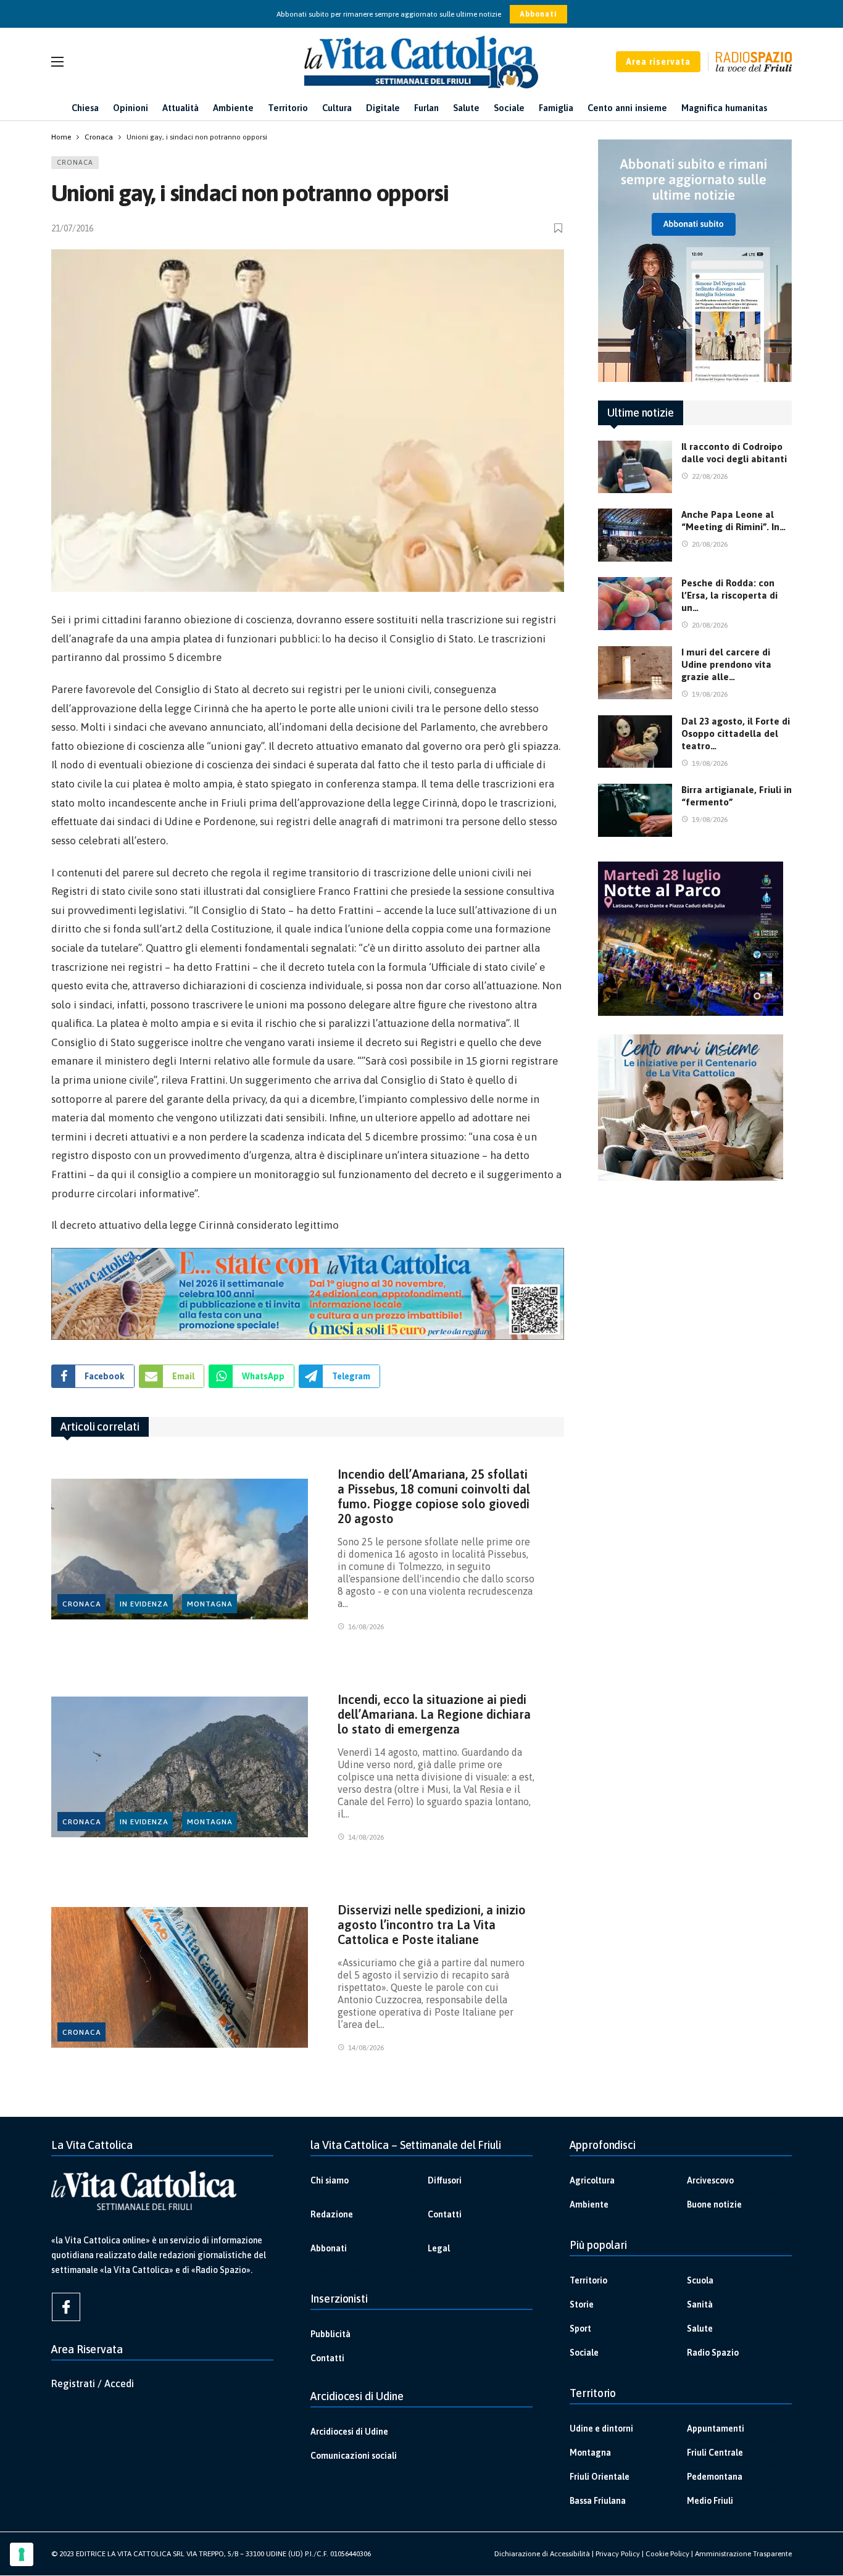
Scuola (700, 2280)
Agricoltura (592, 2180)
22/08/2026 (710, 476)
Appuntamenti (716, 2429)
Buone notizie (714, 2204)
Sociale (584, 2353)
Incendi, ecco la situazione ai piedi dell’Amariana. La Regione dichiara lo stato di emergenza (434, 1714)
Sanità (700, 2304)
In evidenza (144, 1604)
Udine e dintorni (601, 2429)
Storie (582, 2304)
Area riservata (658, 62)
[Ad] (308, 1294)
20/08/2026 (710, 544)
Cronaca (75, 162)
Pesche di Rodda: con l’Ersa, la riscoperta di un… (729, 595)
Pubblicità (330, 2334)
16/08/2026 (366, 1627)
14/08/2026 (366, 1837)
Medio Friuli (710, 2501)
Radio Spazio (713, 2353)
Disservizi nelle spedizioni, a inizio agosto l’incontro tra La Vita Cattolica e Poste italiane (432, 1925)
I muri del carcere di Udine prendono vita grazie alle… (726, 664)
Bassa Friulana (598, 2501)
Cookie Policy (667, 2554)
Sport (580, 2329)
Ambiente (589, 2204)
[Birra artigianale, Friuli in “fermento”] (635, 810)
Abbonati (538, 14)
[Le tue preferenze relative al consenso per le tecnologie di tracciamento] (22, 2554)
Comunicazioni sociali (354, 2456)
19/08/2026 (710, 694)
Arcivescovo (710, 2180)
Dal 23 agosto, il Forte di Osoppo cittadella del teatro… (736, 733)
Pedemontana (715, 2477)
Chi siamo (330, 2180)
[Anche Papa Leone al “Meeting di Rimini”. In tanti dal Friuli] (635, 535)
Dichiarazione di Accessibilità (542, 2554)
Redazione (332, 2214)
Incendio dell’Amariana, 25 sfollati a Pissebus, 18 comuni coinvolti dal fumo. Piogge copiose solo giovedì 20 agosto (434, 1496)
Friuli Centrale (715, 2453)
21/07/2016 (72, 228)
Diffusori (445, 2180)
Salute (700, 2329)
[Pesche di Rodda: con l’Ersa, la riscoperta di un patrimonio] (635, 604)
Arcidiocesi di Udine (349, 2432)
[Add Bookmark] (559, 228)
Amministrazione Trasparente (743, 2554)
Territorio (588, 2280)
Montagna (210, 1604)
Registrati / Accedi (93, 2383)
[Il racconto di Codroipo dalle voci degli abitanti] (635, 467)
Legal (439, 2248)
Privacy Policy (618, 2554)
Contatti (445, 2214)
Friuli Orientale (600, 2477)
